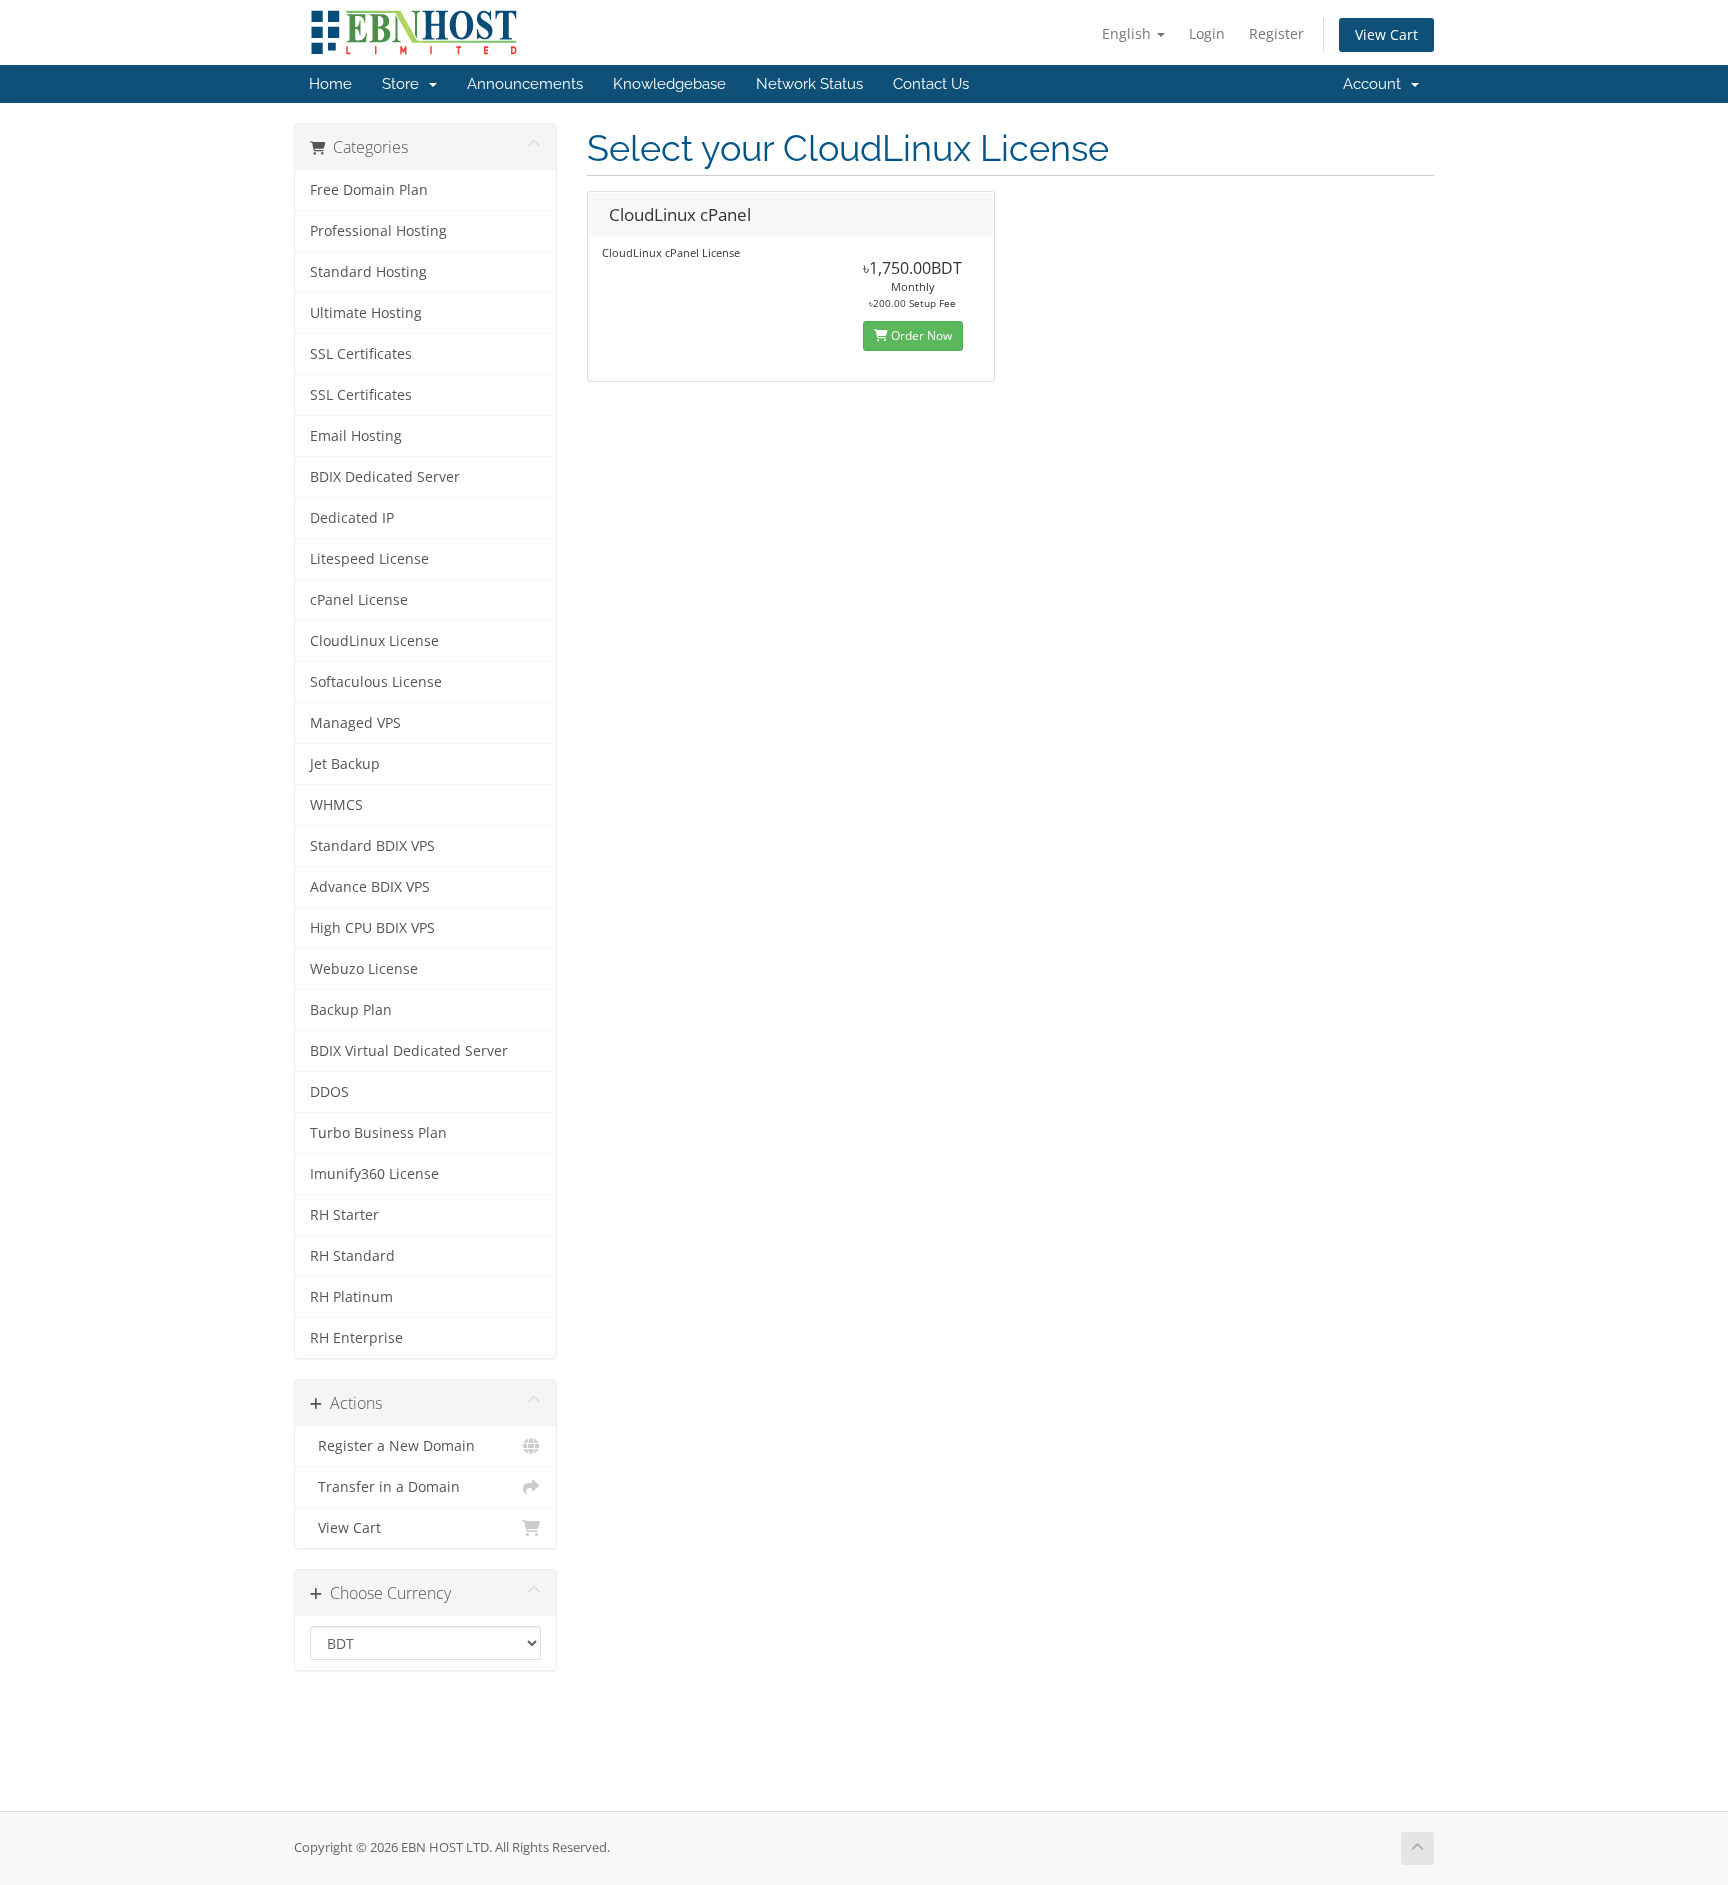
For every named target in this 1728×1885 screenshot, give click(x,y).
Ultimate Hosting (366, 313)
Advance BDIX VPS (370, 887)
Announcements (525, 84)
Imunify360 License (374, 1174)
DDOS (329, 1092)
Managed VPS (355, 723)
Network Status (809, 84)
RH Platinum (351, 1297)
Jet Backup (345, 764)
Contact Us (931, 84)
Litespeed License (369, 559)
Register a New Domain (392, 1446)
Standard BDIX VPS (372, 846)
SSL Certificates (361, 354)
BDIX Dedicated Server (385, 477)
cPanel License (359, 600)
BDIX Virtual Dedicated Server (409, 1051)
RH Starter (344, 1215)
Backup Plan (351, 1010)
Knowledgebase (669, 84)
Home (330, 84)
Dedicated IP (352, 518)
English (1128, 33)
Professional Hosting (378, 231)
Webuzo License (364, 969)
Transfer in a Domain (385, 1487)
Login (1207, 33)
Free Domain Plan (369, 190)
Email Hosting (356, 436)
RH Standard (352, 1256)
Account (1376, 84)
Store (404, 84)
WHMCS (336, 805)
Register (1276, 33)
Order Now (920, 335)
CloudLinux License (374, 641)
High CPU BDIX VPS (372, 928)
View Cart (1386, 34)
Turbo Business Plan (378, 1133)
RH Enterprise (356, 1338)
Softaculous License (376, 682)
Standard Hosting (368, 272)
